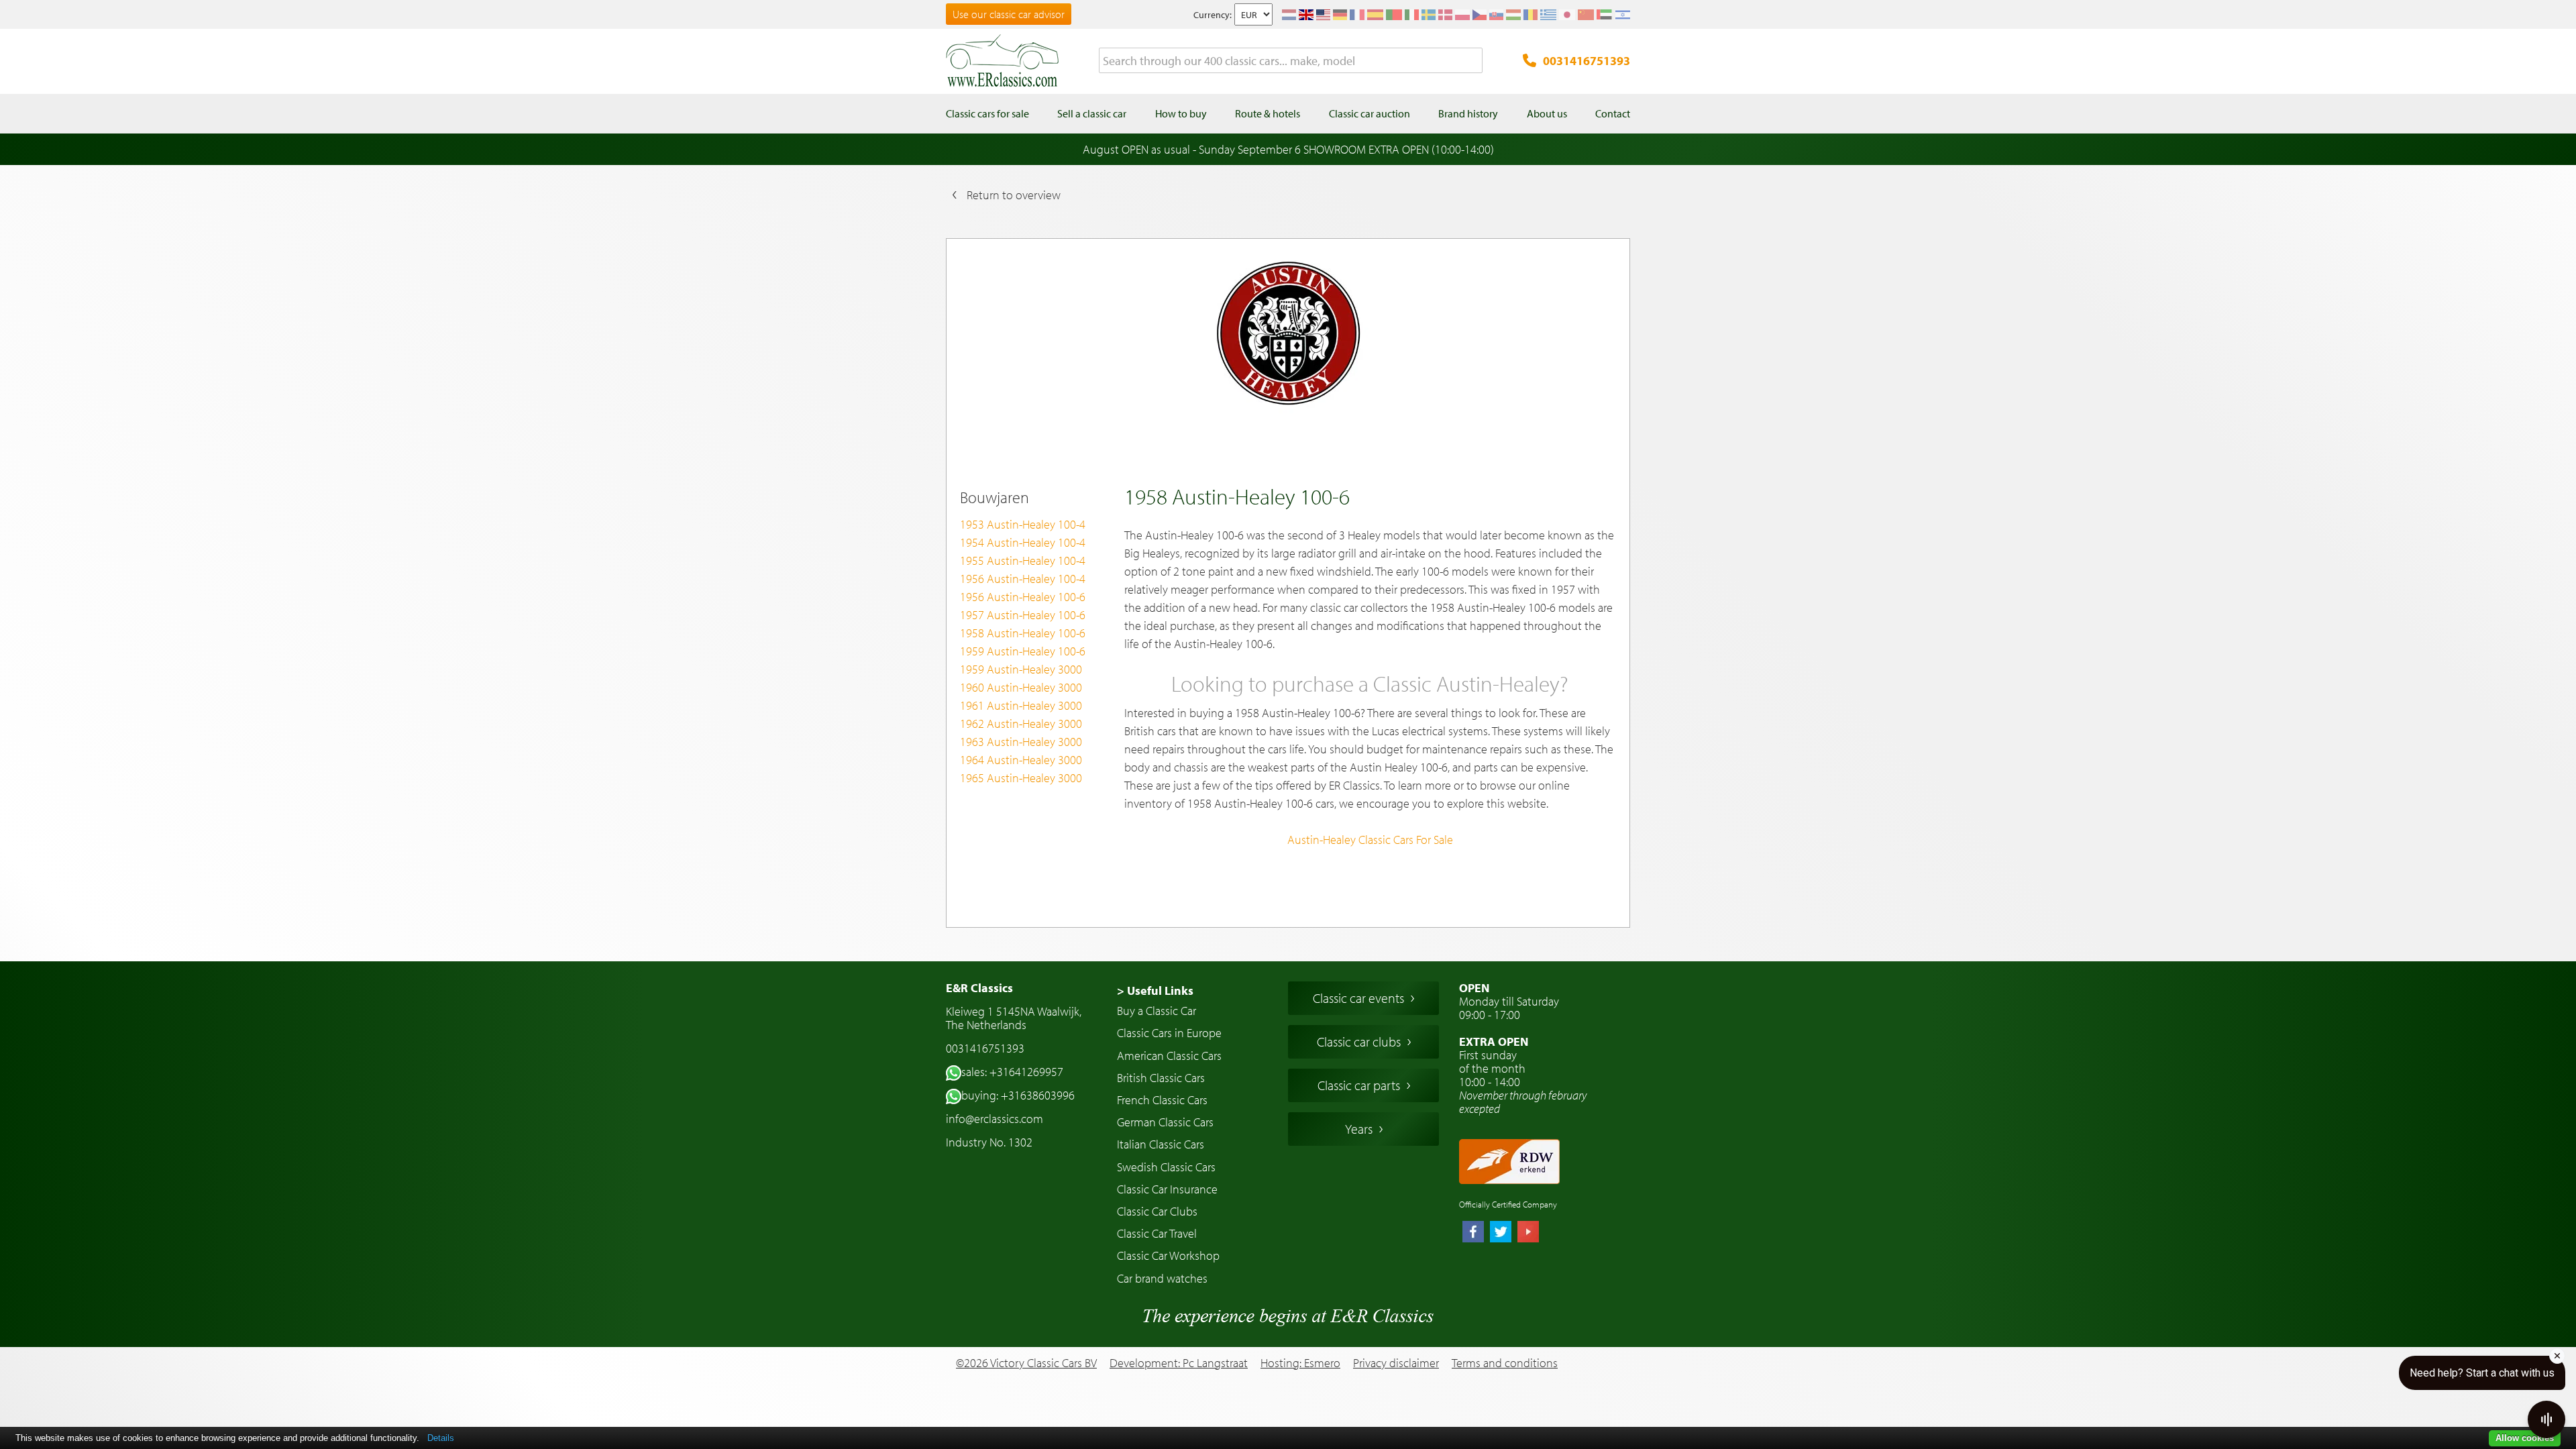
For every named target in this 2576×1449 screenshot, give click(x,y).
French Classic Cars (1162, 1100)
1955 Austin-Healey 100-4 (1023, 560)
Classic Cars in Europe (1169, 1033)
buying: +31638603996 (1018, 1095)
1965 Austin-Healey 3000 (1021, 778)
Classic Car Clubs (1157, 1211)
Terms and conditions (1505, 1363)
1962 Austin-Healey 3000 (1021, 723)
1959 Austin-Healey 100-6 (1023, 651)
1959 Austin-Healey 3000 (1021, 669)
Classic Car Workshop (1168, 1255)
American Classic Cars (1169, 1056)
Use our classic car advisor (1009, 14)
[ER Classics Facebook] (1473, 1233)
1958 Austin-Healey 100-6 (1023, 633)
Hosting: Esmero (1300, 1363)
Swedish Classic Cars (1166, 1167)
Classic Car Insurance (1167, 1189)
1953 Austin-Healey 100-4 (1023, 524)
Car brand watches (1162, 1278)
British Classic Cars (1161, 1078)
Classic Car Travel (1157, 1233)
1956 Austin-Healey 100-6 (1023, 597)
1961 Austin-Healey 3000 (1021, 705)
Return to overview (1014, 195)
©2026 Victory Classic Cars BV (1026, 1363)
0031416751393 (1587, 61)
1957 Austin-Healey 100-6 (1023, 615)
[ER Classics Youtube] (1528, 1233)
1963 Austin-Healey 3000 (1021, 742)
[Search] (1472, 61)
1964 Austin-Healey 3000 (1021, 760)
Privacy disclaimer (1396, 1363)
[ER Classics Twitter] (1501, 1233)
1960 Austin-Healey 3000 (1021, 687)
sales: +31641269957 (1012, 1072)
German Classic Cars (1165, 1122)
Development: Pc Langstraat (1179, 1363)
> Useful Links (1155, 990)
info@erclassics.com (995, 1119)
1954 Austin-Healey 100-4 (1023, 542)
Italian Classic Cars (1161, 1144)
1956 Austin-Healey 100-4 (1023, 579)
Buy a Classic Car (1157, 1011)
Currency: (1213, 15)
